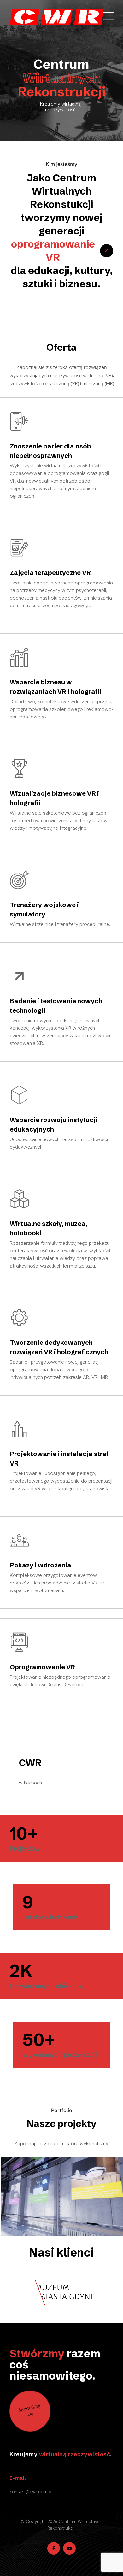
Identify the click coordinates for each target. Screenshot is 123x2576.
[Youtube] (69, 2548)
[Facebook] (54, 2548)
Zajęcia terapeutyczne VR (50, 573)
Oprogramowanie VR (42, 1667)
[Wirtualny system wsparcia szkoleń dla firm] (61, 2196)
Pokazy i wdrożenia (41, 1565)
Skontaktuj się (29, 2410)
